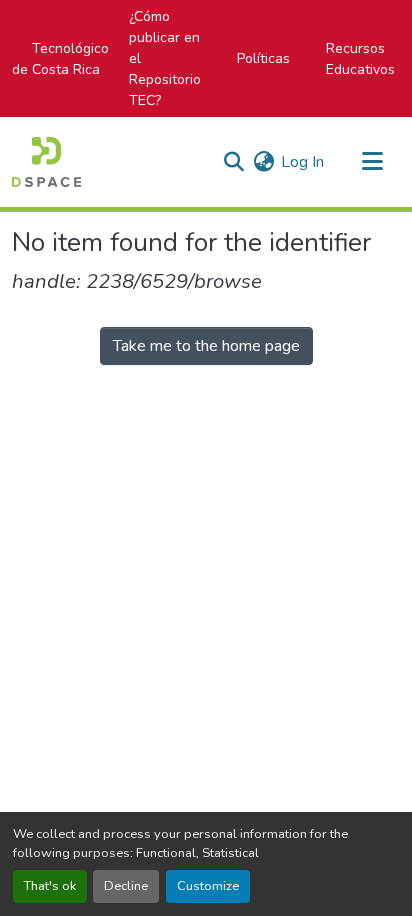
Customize (208, 886)
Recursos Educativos (360, 59)
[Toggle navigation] (372, 162)
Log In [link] (302, 162)
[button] (46, 162)
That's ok (50, 886)
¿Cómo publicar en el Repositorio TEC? (165, 58)
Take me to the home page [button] (206, 346)
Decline (126, 886)
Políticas (263, 58)
